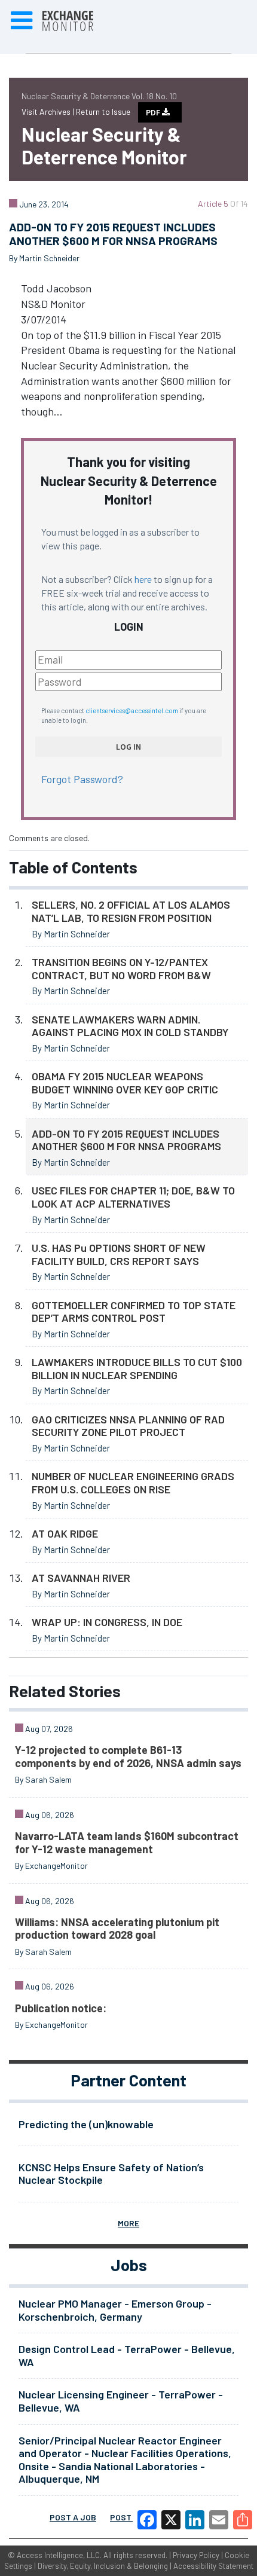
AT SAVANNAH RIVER (81, 1578)
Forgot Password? (82, 779)
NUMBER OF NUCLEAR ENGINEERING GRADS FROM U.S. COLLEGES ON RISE (133, 1483)
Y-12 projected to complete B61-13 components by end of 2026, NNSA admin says (128, 1756)
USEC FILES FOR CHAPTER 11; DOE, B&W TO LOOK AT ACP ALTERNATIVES (133, 1197)
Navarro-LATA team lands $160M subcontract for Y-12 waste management (127, 1842)
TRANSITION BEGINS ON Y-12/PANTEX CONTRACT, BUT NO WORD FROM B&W (121, 968)
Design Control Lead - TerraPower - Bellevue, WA (127, 2355)
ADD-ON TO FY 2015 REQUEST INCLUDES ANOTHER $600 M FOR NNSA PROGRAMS (126, 1140)
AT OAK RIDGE (65, 1533)
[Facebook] (147, 2520)
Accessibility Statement (213, 2566)
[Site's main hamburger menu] (22, 21)
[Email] (219, 2520)
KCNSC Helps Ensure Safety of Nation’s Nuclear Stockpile (111, 2174)
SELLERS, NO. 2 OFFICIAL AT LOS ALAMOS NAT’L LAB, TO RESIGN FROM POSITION (131, 911)
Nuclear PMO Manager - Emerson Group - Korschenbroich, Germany (115, 2310)
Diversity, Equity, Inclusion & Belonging (103, 2566)
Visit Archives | (49, 111)
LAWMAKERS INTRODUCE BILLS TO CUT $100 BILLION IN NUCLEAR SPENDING (137, 1368)
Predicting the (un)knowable (86, 2124)
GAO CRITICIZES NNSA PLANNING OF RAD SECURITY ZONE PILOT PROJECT (128, 1426)
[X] (171, 2520)
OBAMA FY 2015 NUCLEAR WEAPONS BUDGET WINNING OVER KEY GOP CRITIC (125, 1083)
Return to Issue (103, 111)
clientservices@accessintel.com (132, 711)
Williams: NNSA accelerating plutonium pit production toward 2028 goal (117, 1929)
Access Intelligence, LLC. (59, 2555)
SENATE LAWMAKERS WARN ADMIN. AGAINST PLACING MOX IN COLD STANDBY (130, 1026)
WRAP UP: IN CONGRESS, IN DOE (107, 1622)
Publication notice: (61, 2008)
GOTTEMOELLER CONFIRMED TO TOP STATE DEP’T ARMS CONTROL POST (134, 1312)
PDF (154, 112)
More (128, 2223)
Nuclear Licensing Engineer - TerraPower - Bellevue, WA (121, 2401)
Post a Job (73, 2517)
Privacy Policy (196, 2555)
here (143, 579)
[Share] (243, 2520)
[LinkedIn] (195, 2520)
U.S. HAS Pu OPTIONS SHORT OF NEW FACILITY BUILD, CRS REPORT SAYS (119, 1254)
